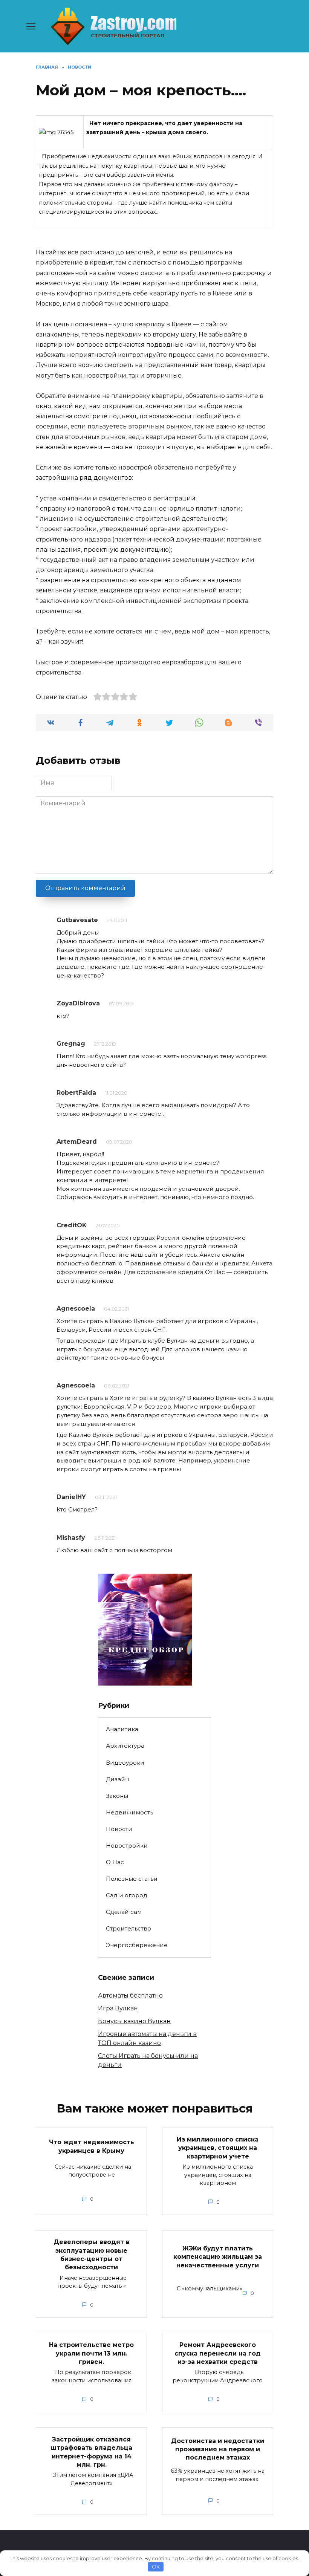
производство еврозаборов (159, 662)
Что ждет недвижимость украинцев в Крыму (92, 2146)
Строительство (128, 1928)
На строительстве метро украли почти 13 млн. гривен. (91, 2353)
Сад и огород (127, 1895)
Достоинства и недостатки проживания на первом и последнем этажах (218, 2449)
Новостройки (127, 1846)
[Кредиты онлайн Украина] (145, 1681)
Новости (119, 1829)
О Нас (115, 1862)
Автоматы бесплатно (130, 1995)
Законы (117, 1796)
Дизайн (117, 1779)
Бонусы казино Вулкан (134, 2021)
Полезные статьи (132, 1879)
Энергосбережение (137, 1945)
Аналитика (122, 1729)
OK (156, 2567)
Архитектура (125, 1746)
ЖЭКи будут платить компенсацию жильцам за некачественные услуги (218, 2257)
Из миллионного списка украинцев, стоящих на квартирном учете (218, 2148)
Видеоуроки (125, 1763)
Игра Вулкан (118, 2008)
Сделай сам (124, 1912)
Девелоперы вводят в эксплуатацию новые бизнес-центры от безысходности (92, 2255)
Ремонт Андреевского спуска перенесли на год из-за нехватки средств (218, 2353)
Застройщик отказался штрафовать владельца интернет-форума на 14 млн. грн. (91, 2452)
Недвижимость (129, 1812)
